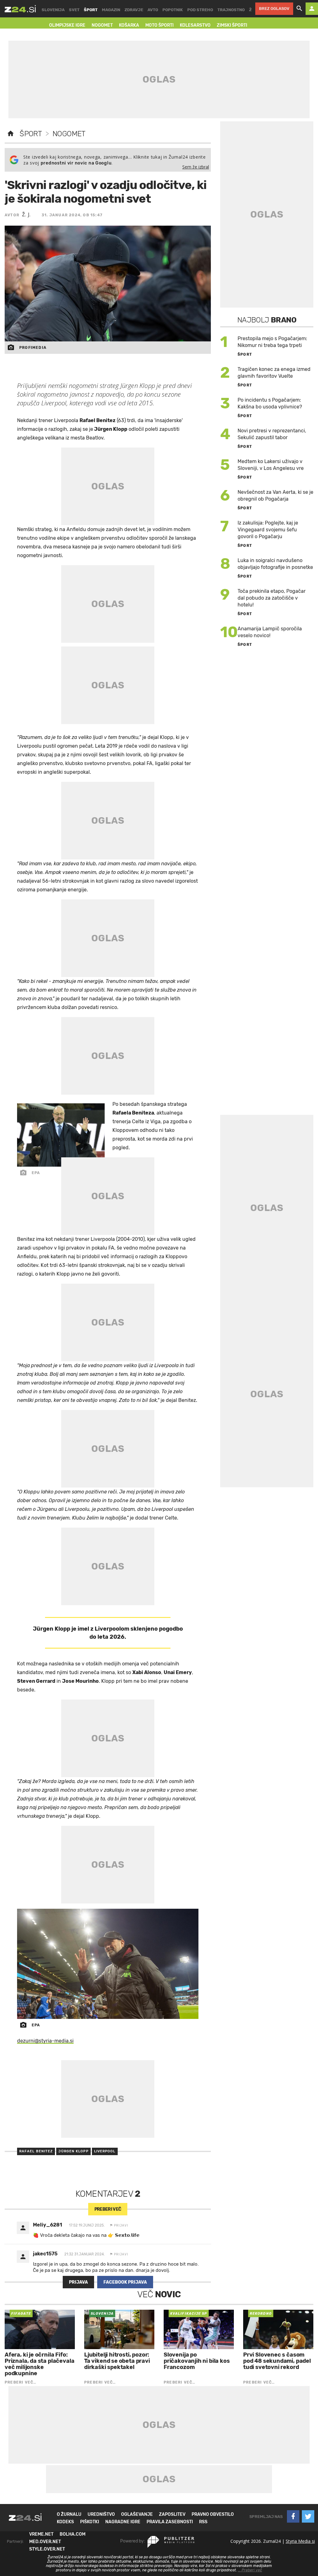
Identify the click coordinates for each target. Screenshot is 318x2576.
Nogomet (69, 134)
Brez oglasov (274, 9)
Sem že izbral (196, 167)
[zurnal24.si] (20, 9)
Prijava (78, 2282)
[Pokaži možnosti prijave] (312, 9)
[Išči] (299, 9)
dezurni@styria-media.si (45, 2041)
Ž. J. (26, 214)
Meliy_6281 (48, 2225)
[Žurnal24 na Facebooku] (293, 2516)
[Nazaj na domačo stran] (11, 134)
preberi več (108, 2209)
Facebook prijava (125, 2282)
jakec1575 (45, 2254)
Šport (31, 134)
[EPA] (108, 1964)
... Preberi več (250, 2570)
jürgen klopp (73, 2151)
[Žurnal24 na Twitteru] (308, 2516)
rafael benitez (36, 2151)
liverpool (105, 2151)
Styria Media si (300, 2541)
